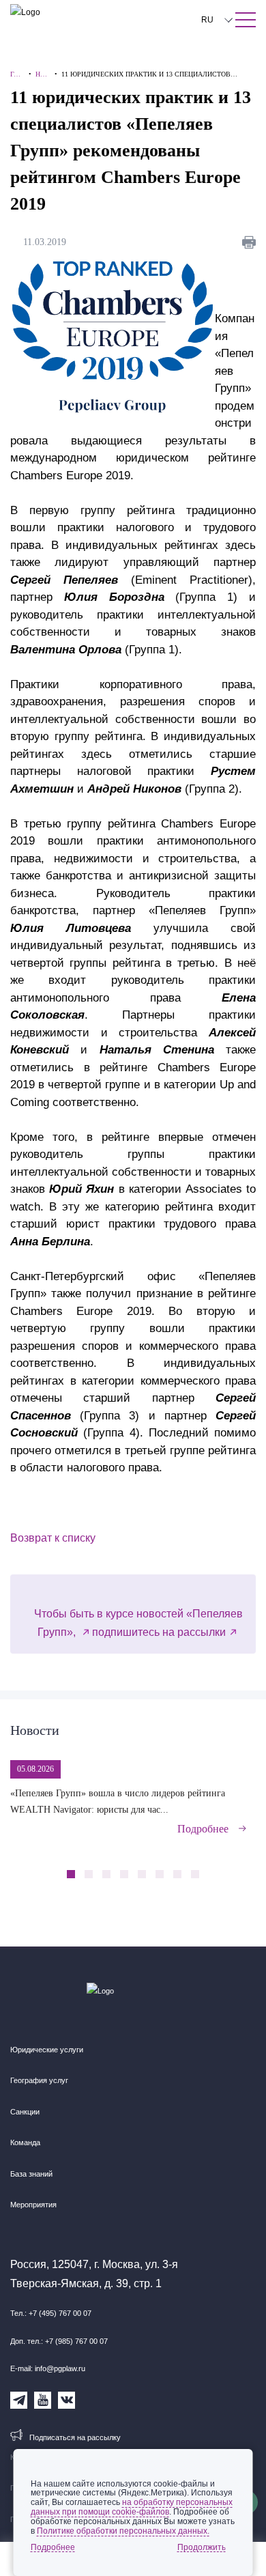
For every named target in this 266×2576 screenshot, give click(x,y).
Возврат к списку (53, 1538)
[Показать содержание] (246, 20)
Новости (35, 1730)
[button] (222, 1867)
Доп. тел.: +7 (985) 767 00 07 (59, 2341)
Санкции (25, 2112)
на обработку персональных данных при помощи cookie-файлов (132, 2507)
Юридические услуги (47, 2050)
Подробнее (203, 1829)
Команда (25, 2142)
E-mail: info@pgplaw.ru (48, 2368)
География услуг (39, 2080)
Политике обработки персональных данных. (123, 2531)
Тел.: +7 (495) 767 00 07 (51, 2313)
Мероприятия (33, 2205)
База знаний (31, 2174)
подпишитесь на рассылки (159, 1632)
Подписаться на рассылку (75, 2437)
